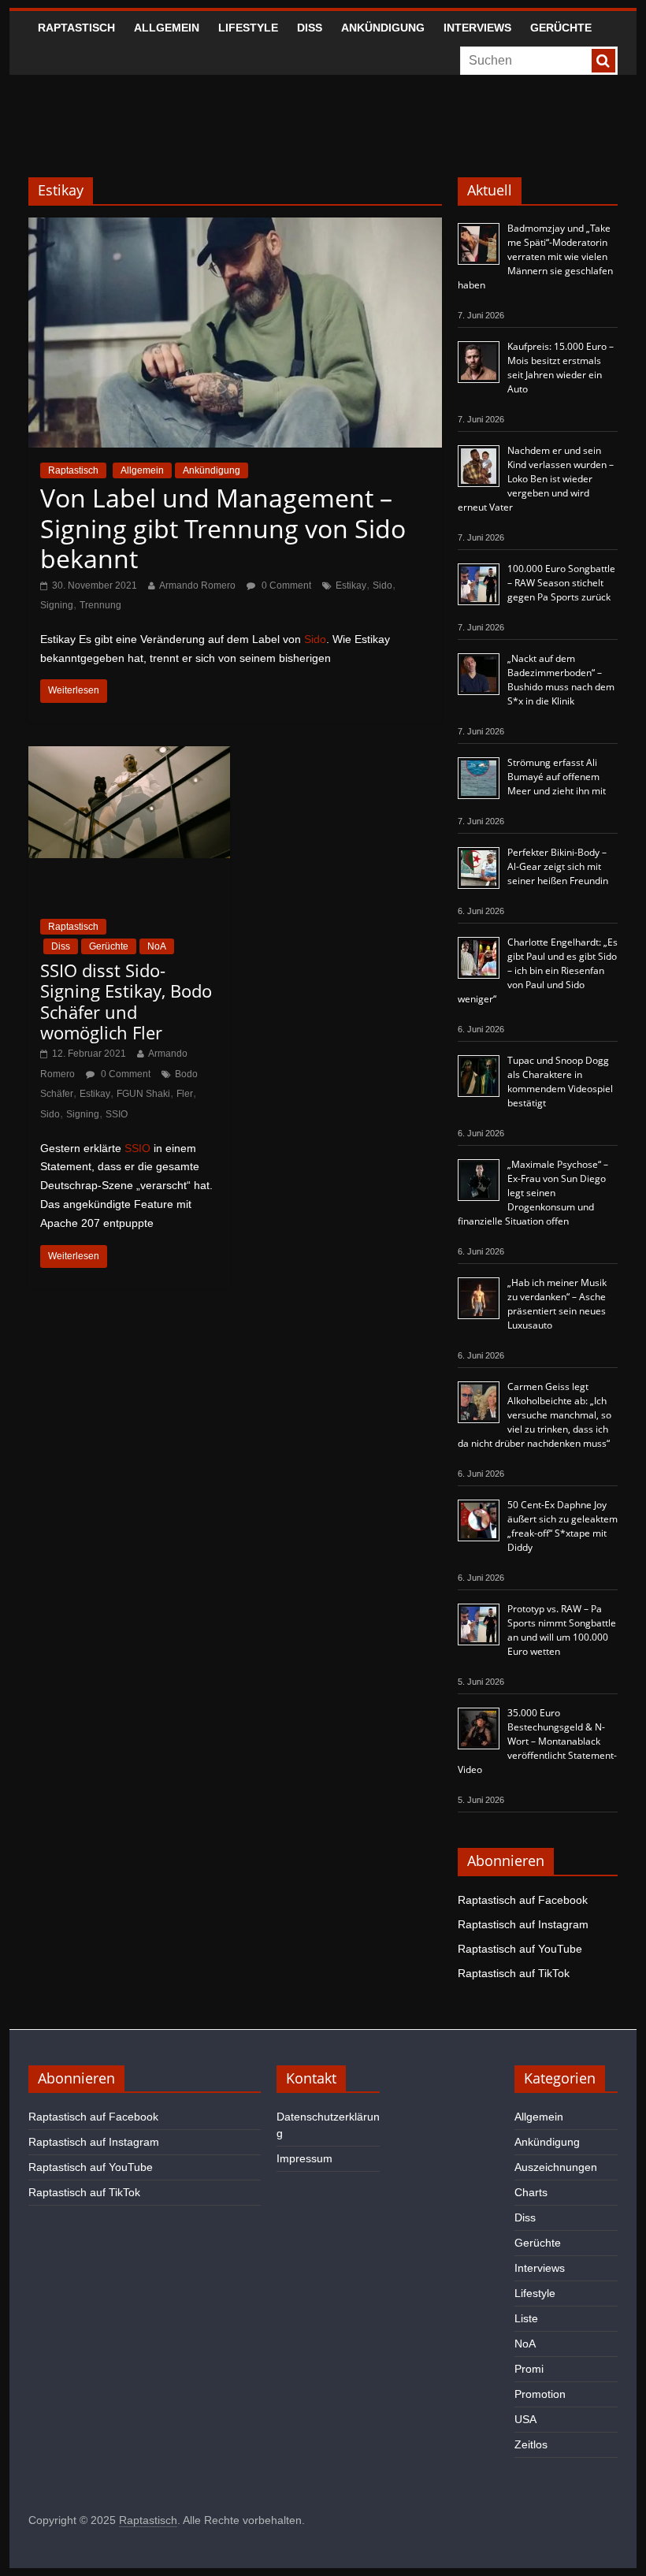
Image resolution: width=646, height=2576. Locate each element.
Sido (382, 585)
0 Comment (285, 585)
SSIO (117, 1114)
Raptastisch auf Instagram (523, 1924)
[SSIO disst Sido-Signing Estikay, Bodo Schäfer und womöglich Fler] (129, 756)
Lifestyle (248, 28)
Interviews (477, 28)
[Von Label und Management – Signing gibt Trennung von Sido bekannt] (235, 227)
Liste (526, 2318)
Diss (310, 28)
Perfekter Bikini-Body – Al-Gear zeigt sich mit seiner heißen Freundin (558, 866)
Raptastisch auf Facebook (523, 1900)
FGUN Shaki (143, 1094)
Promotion (540, 2394)
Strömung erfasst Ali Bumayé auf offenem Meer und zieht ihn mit (557, 777)
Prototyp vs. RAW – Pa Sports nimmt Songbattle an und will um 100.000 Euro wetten (562, 1630)
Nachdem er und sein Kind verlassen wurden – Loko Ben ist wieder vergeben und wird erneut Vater (536, 479)
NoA (157, 946)
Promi (529, 2369)
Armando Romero (197, 585)
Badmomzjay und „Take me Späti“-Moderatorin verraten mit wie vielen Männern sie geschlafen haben (535, 256)
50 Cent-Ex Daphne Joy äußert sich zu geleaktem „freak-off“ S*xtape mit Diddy (562, 1526)
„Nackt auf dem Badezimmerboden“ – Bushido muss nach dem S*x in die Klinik (561, 680)
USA (525, 2419)
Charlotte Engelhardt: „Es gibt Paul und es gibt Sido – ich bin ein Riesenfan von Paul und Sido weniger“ (538, 970)
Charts (531, 2192)
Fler (185, 1094)
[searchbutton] (603, 61)
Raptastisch (76, 28)
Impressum (304, 2158)
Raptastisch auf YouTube (520, 1949)
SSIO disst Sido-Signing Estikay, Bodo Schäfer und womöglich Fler (126, 1001)
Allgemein (167, 28)
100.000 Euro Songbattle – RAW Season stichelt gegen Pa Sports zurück (561, 583)
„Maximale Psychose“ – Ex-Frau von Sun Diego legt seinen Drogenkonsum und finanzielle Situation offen (533, 1193)
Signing (57, 605)
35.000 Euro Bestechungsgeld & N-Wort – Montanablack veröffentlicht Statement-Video (537, 1741)
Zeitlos (531, 2444)
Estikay (351, 585)
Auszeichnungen (556, 2167)
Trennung (100, 605)
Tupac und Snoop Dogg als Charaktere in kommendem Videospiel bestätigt (560, 1082)
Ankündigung (383, 28)
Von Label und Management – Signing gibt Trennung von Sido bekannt (223, 528)
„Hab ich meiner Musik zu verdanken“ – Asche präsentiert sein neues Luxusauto (557, 1304)
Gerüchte (561, 28)
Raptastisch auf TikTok (514, 1973)
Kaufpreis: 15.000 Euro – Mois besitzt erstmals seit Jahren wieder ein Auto (561, 368)
